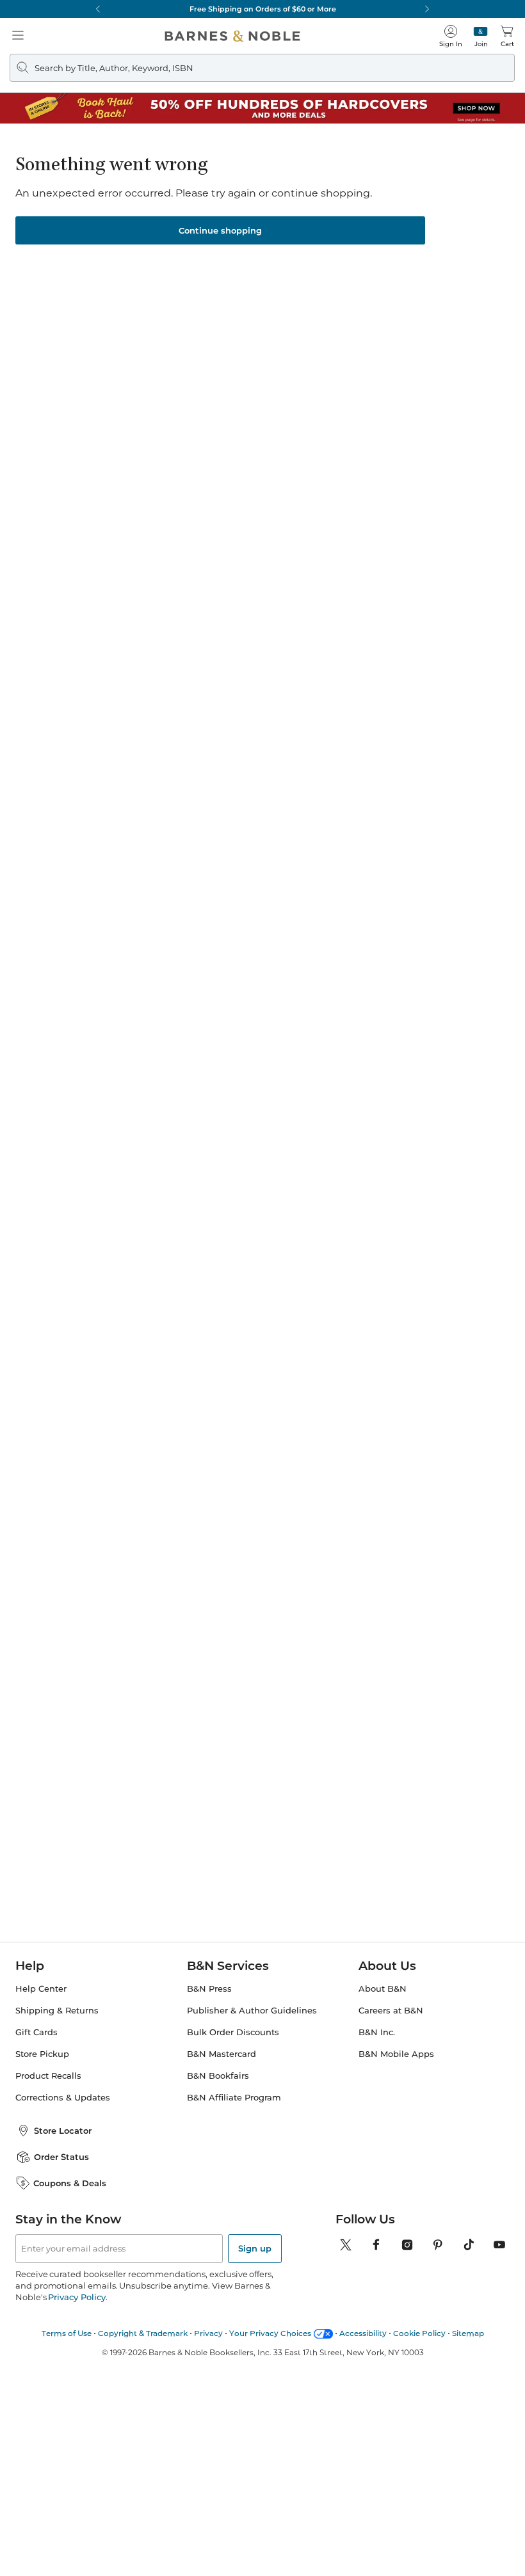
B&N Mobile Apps (396, 2054)
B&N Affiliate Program (234, 2098)
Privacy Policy (77, 2297)
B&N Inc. (377, 2032)
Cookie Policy (419, 2333)
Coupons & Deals (70, 2183)
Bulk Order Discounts (233, 2032)
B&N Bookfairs (218, 2076)
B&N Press (209, 1989)
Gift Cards (36, 2032)
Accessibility (363, 2333)
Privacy (208, 2333)
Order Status (61, 2157)
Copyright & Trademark (143, 2333)
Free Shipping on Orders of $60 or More (263, 9)
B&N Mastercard (222, 2054)
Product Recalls (48, 2076)
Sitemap (468, 2333)
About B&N (383, 1989)
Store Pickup (42, 2054)
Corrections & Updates (63, 2098)
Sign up (255, 2248)
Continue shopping (220, 230)
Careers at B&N (391, 2011)
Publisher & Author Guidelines (252, 2011)
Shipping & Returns (57, 2011)
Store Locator (63, 2131)
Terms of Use (67, 2333)
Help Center (41, 1989)
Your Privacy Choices (270, 2333)
